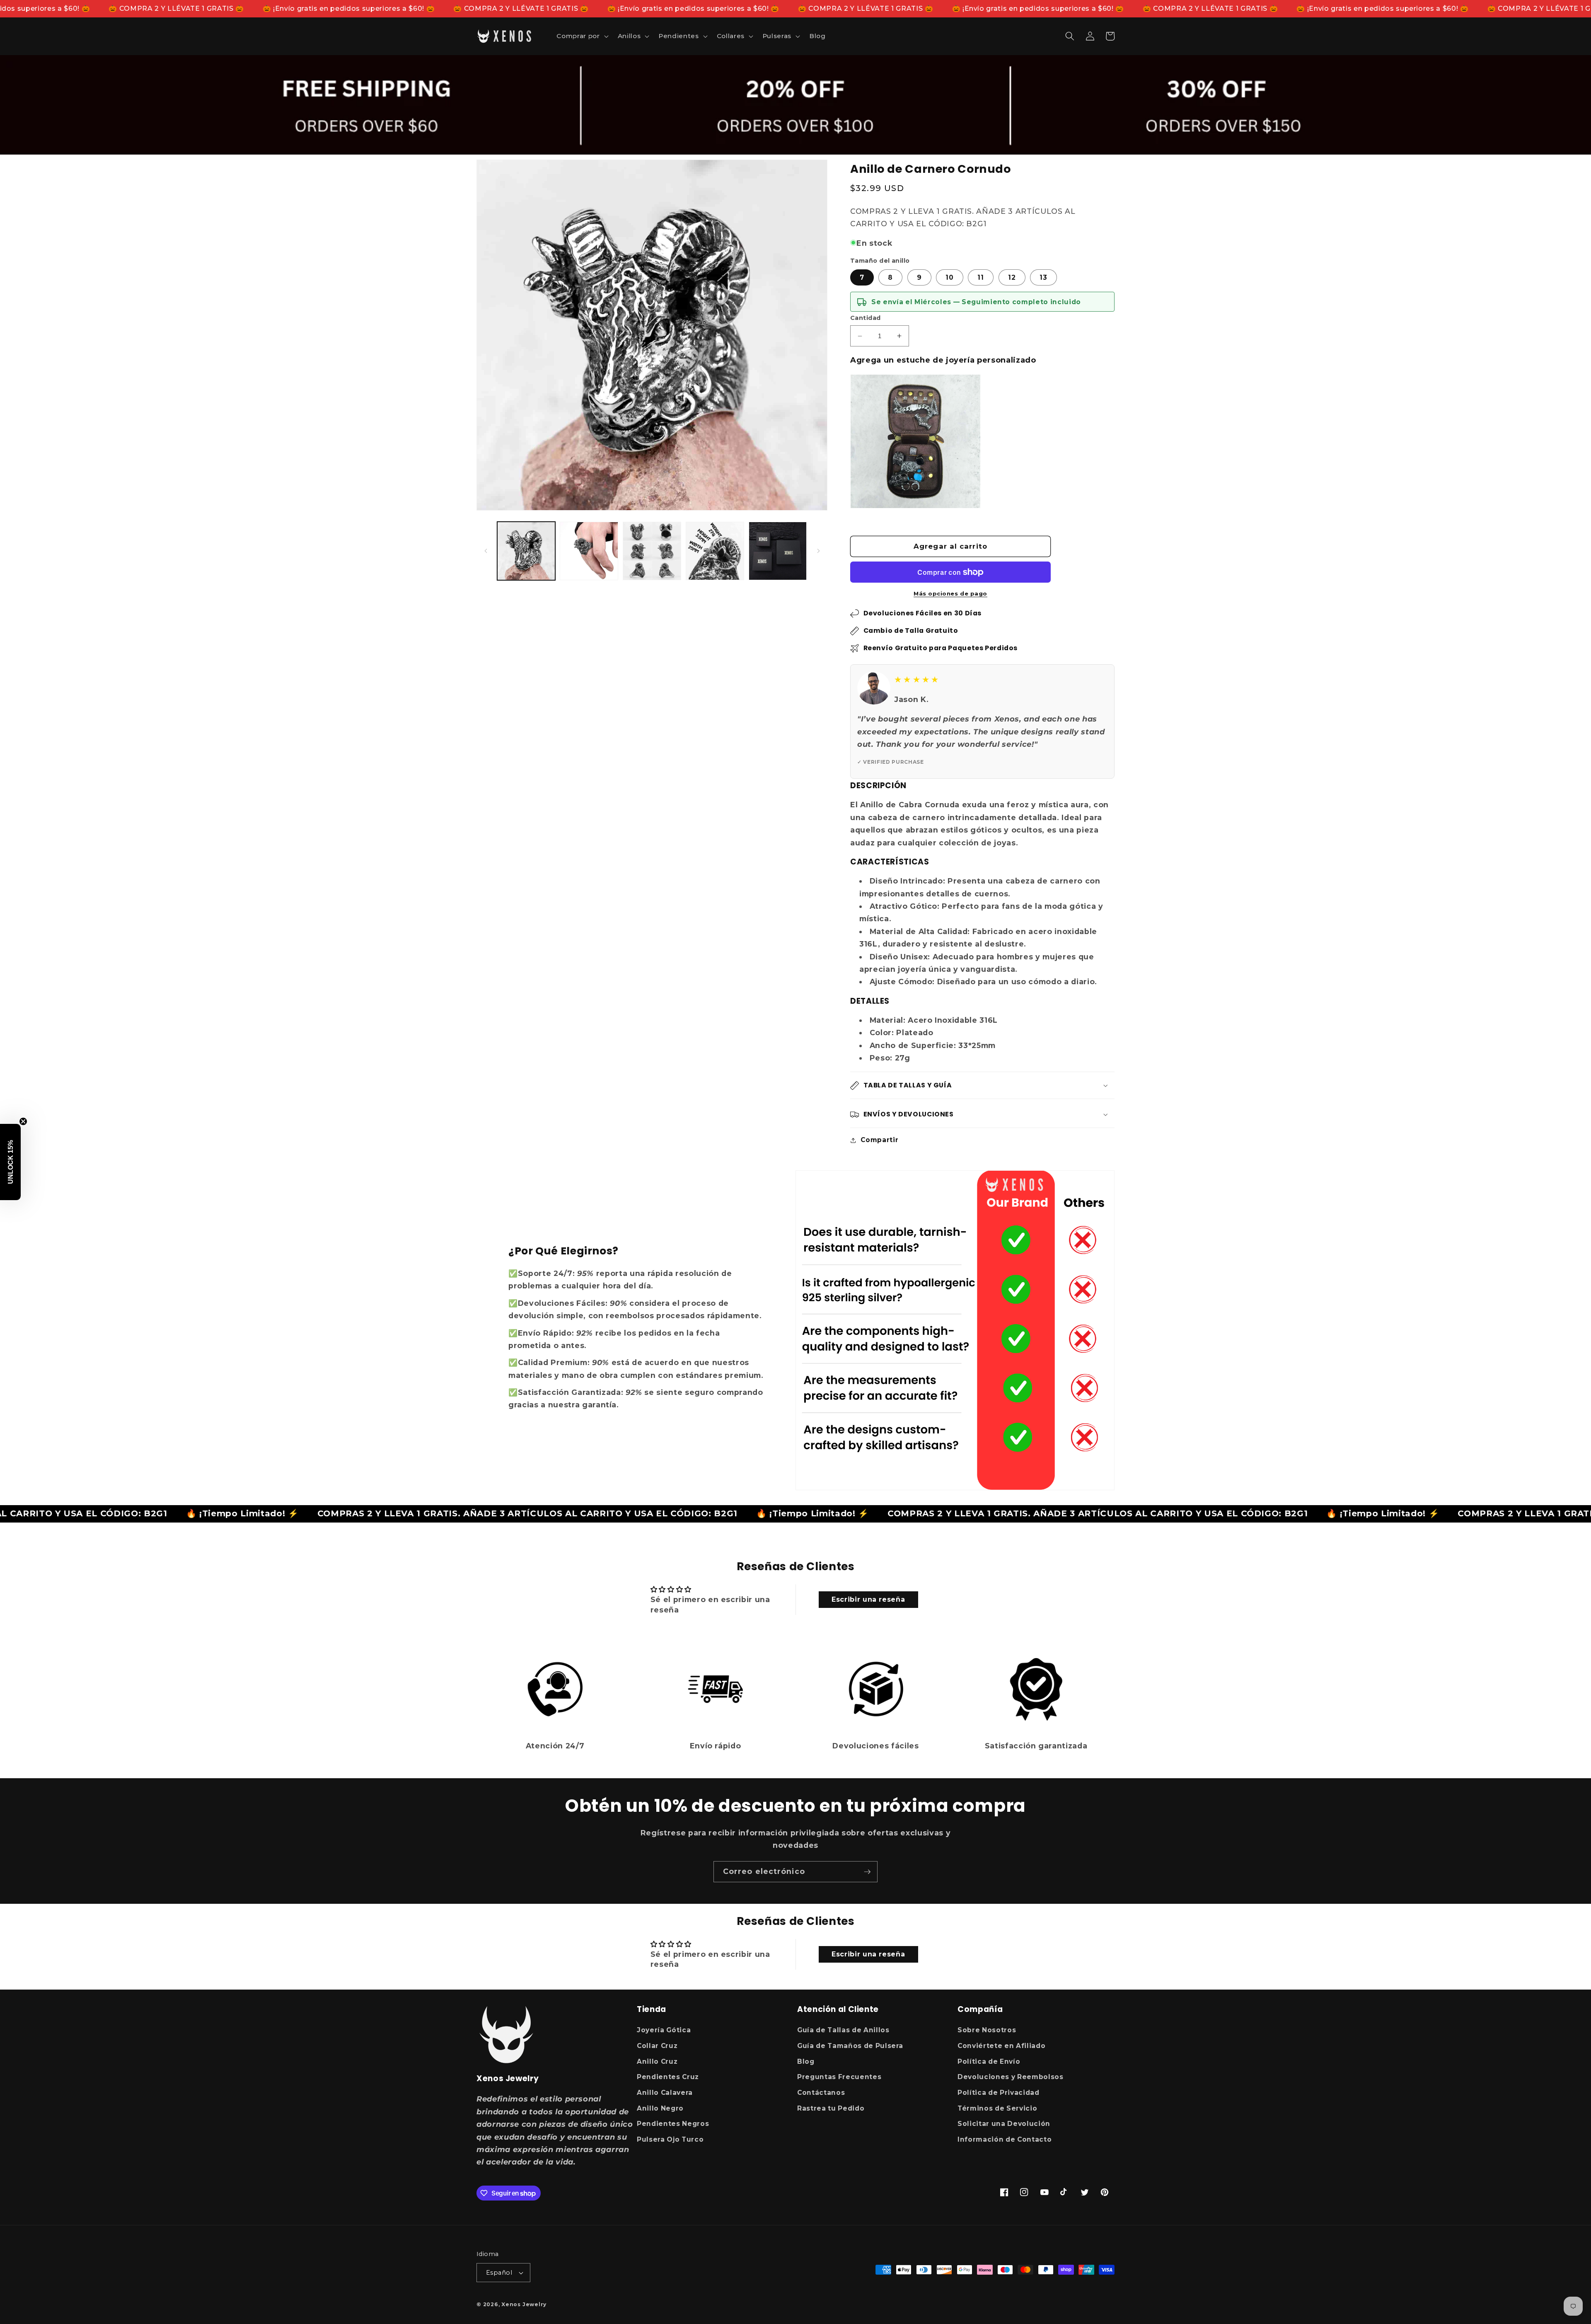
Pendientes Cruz (668, 2077)
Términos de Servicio (997, 2108)
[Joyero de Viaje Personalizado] (915, 442)
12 (1012, 277)
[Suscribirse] (867, 1872)
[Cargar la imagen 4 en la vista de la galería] (715, 551)
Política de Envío (989, 2061)
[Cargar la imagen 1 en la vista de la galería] (526, 551)
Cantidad (866, 318)
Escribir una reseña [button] (868, 1599)
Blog (806, 2061)
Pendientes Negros (673, 2124)
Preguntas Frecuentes (839, 2077)
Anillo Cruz (657, 2061)
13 (1043, 277)
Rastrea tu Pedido (831, 2108)
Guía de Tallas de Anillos (843, 2030)
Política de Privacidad (999, 2093)
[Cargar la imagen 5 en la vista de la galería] (778, 551)
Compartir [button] (879, 1140)
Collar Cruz (657, 2046)
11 (981, 277)
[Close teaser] (23, 1121)
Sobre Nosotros (987, 2030)
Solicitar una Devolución (1004, 2124)
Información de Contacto (1005, 2139)
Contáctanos (821, 2093)
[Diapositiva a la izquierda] (486, 551)
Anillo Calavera (665, 2093)
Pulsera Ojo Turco (670, 2139)
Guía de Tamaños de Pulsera (850, 2046)
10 (950, 277)
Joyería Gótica (664, 2030)
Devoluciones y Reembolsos (1011, 2077)
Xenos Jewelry (524, 2304)
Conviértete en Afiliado (1001, 2046)
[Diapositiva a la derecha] (818, 551)
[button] (582, 36)
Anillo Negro (660, 2108)
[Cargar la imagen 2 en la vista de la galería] (589, 551)
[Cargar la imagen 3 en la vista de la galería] (652, 551)
